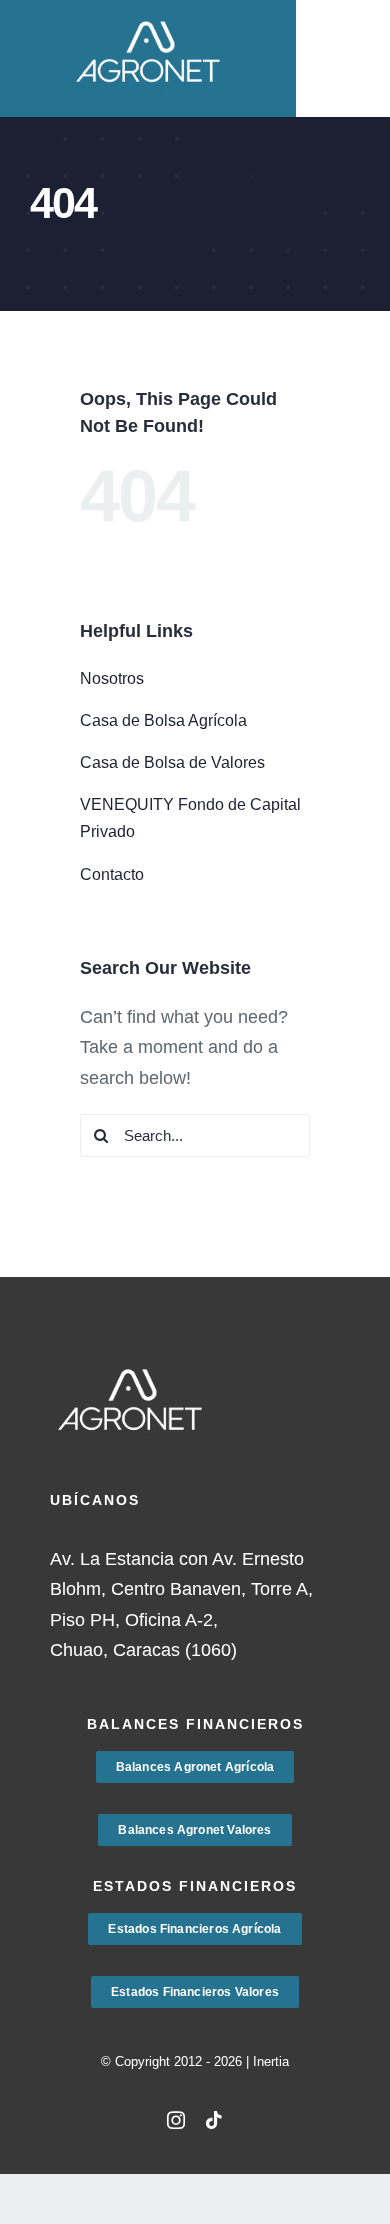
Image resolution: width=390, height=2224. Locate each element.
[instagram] (176, 2120)
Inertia (271, 2061)
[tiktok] (214, 2120)
